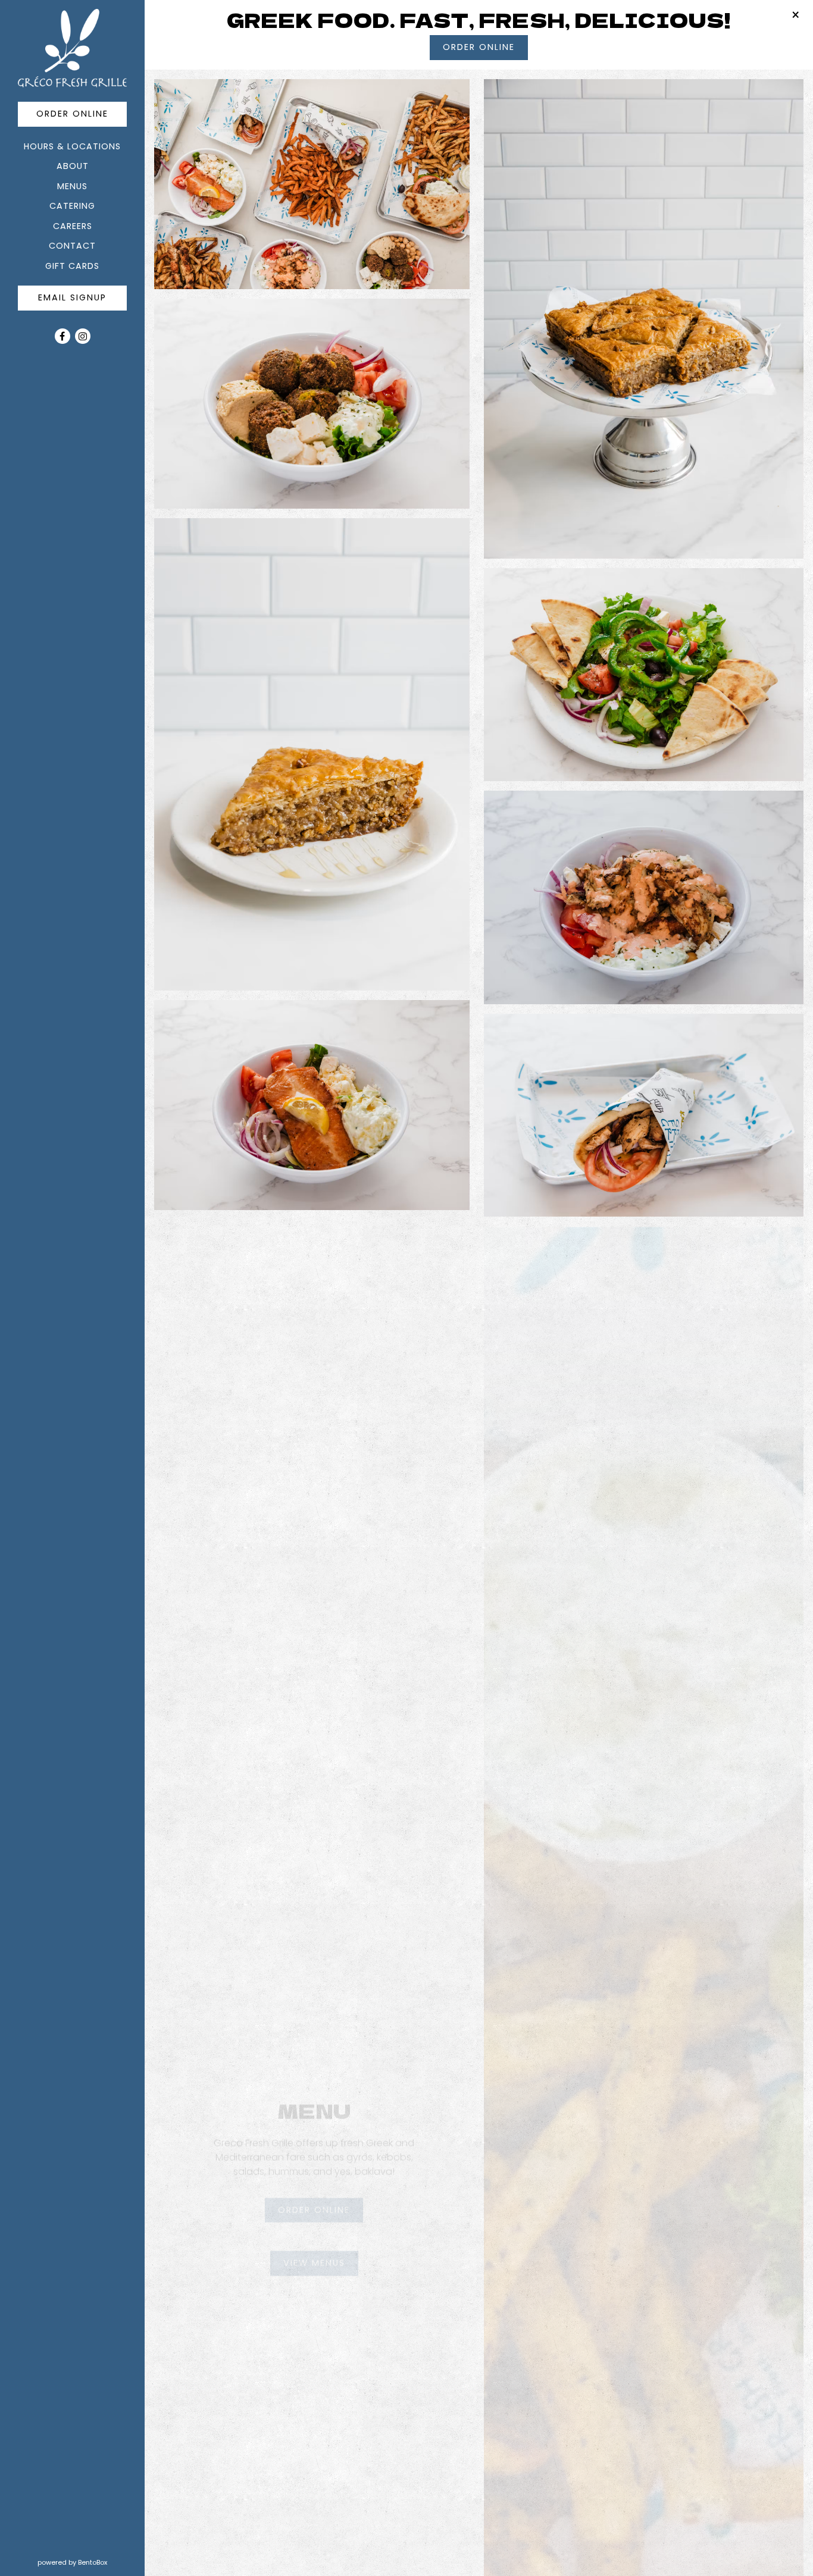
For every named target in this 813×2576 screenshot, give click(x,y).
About (73, 166)
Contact (72, 246)
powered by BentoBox (91, 2562)
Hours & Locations (72, 146)
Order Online (82, 113)
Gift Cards (74, 266)
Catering (72, 206)
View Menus (321, 2252)
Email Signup (72, 297)
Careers (73, 226)
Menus (72, 186)
